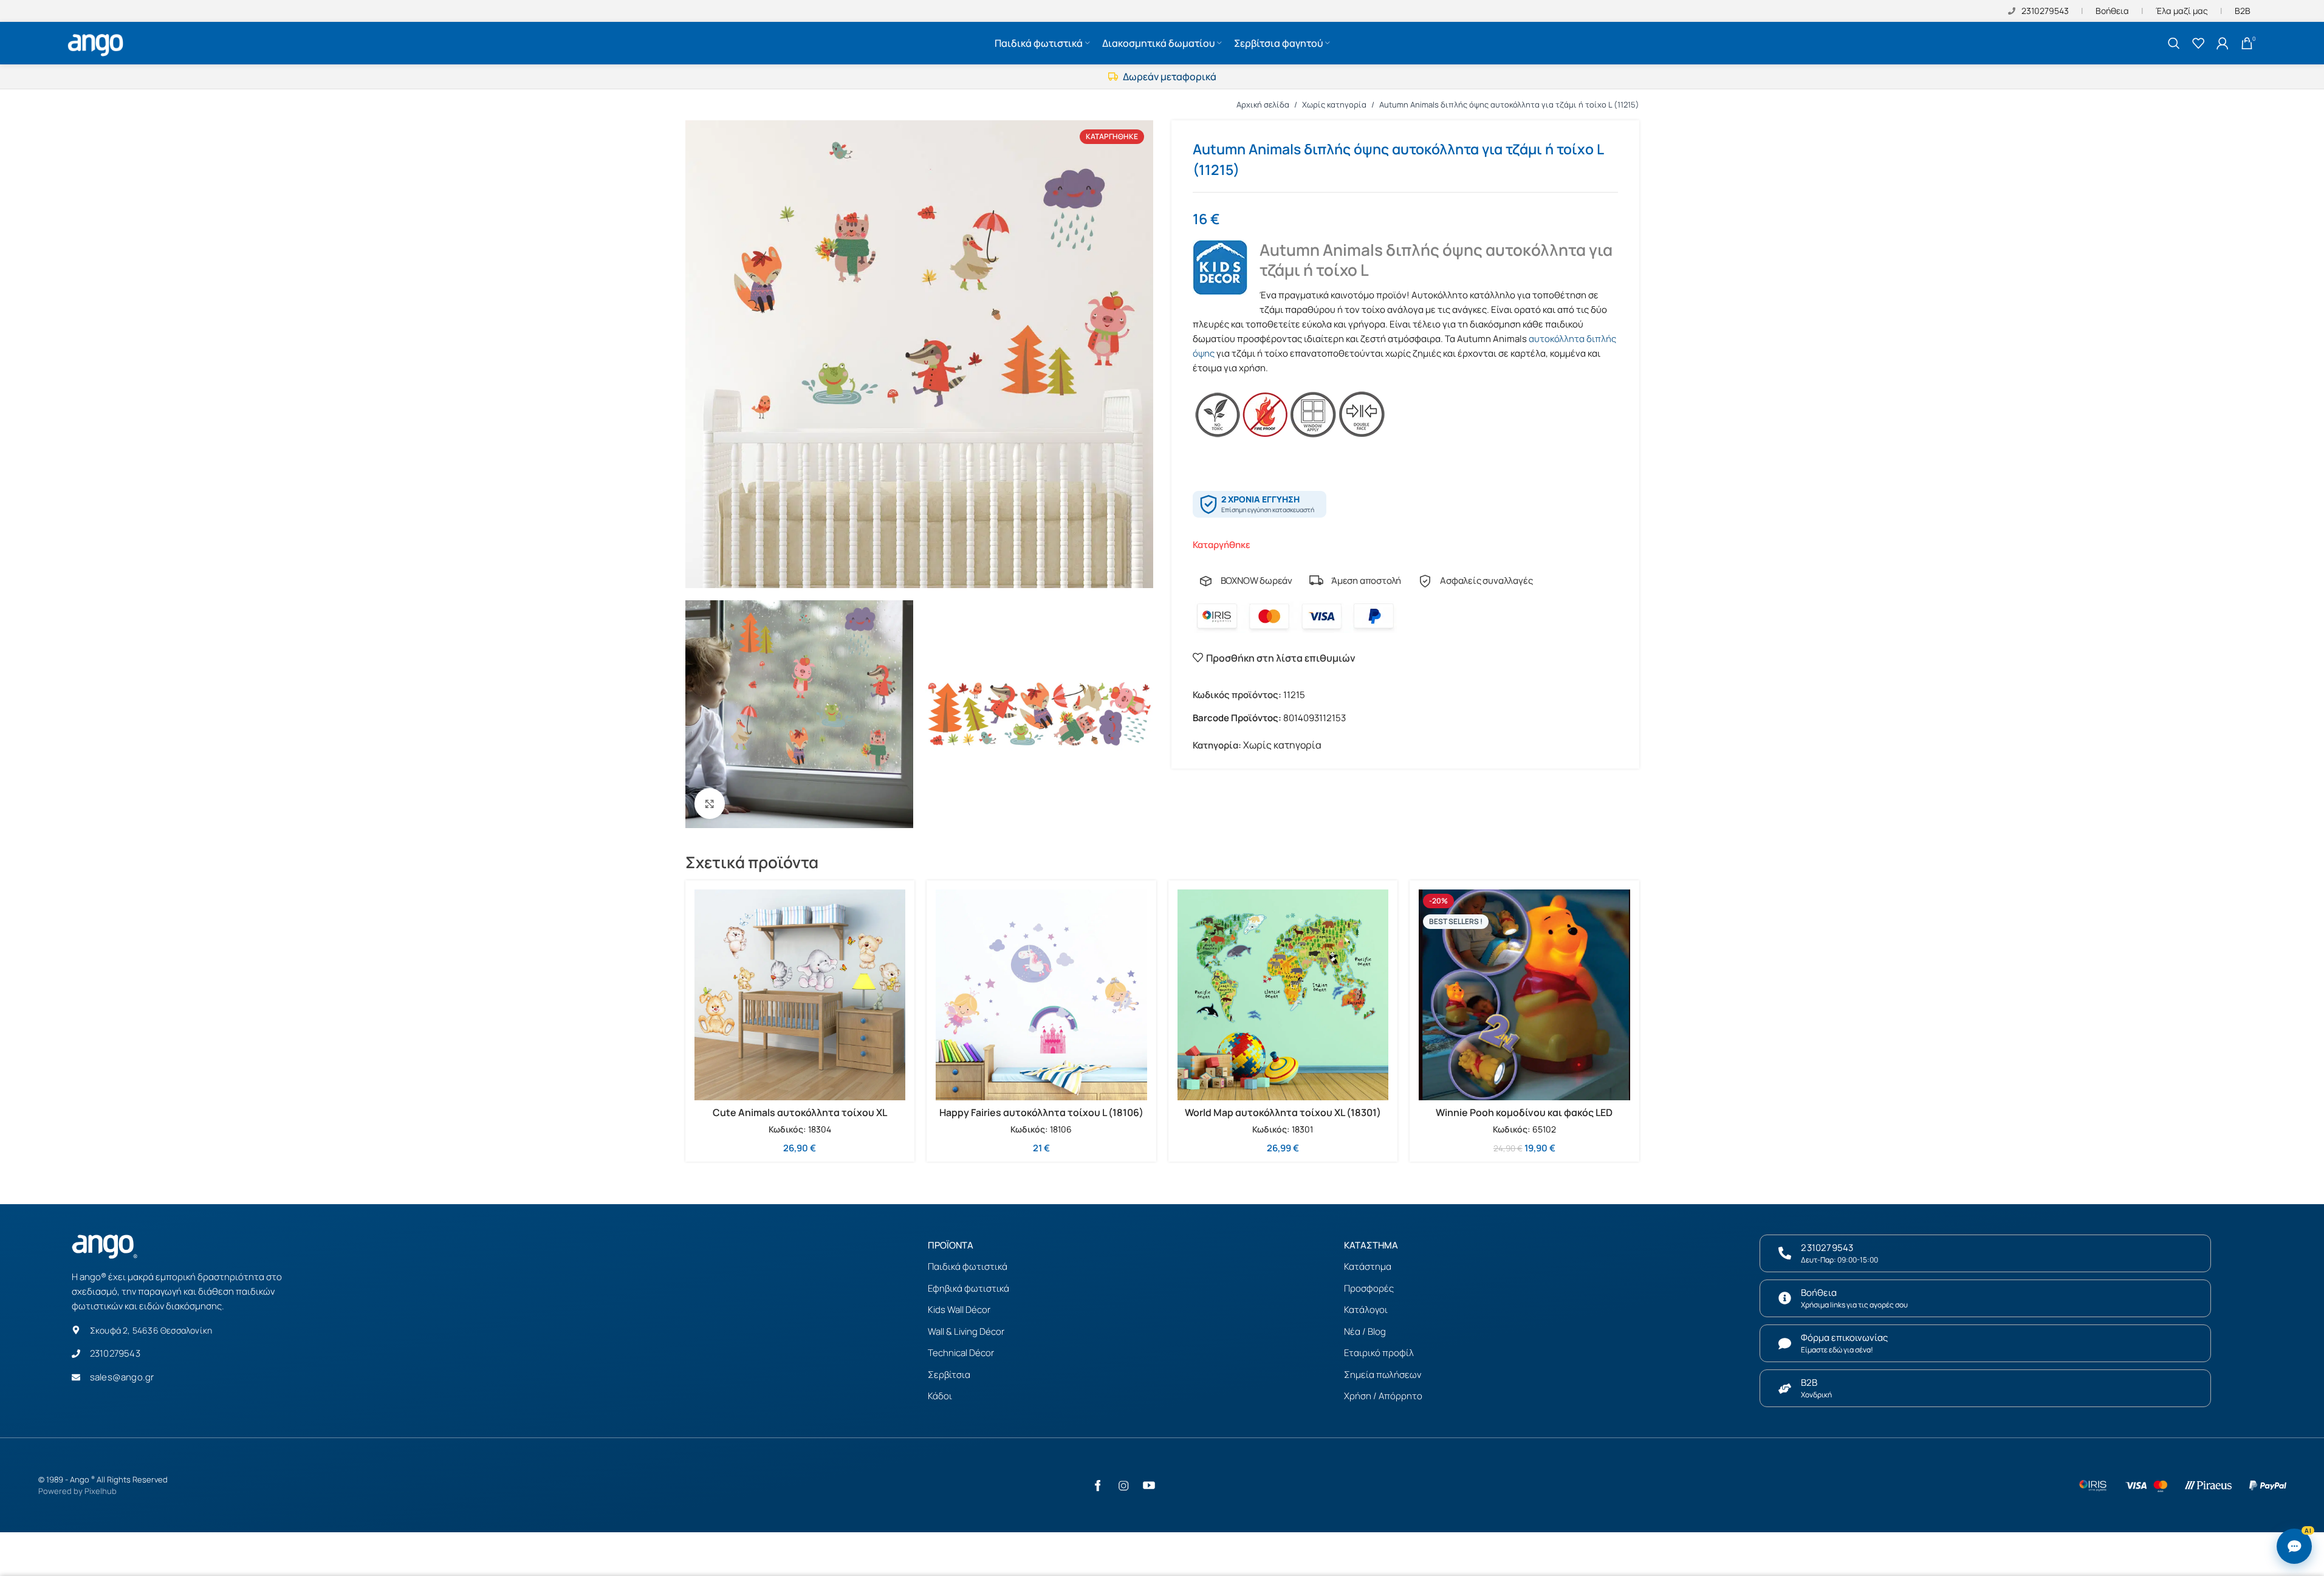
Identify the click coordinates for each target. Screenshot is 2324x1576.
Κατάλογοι (1366, 1310)
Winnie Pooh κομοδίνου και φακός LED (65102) (1524, 1119)
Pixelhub (101, 1491)
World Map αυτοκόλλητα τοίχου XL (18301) (1283, 1112)
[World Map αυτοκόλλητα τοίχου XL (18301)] (1283, 995)
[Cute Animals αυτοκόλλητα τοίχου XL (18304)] (800, 995)
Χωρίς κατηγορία (1334, 104)
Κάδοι (940, 1396)
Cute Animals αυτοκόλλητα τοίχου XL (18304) (800, 1119)
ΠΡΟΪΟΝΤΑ (951, 1245)
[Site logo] (97, 42)
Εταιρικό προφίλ (1379, 1353)
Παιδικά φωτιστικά (968, 1266)
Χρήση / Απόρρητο (1383, 1396)
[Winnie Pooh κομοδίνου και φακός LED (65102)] (1524, 995)
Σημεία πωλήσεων (1383, 1375)
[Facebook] (1098, 1485)
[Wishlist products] (2198, 43)
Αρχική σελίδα (1263, 104)
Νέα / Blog (1365, 1331)
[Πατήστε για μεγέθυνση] (710, 803)
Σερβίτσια (949, 1375)
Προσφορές (1369, 1288)
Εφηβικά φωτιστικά (968, 1288)
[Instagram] (1123, 1485)
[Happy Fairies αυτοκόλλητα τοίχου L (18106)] (1041, 995)
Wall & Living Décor (966, 1331)
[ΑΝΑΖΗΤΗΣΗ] (2174, 43)
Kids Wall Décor (959, 1310)
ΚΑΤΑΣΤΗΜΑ (1371, 1245)
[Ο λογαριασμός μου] (2223, 43)
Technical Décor (961, 1353)
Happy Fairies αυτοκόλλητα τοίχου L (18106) (1041, 1112)
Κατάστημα (1368, 1266)
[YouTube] (1149, 1485)
